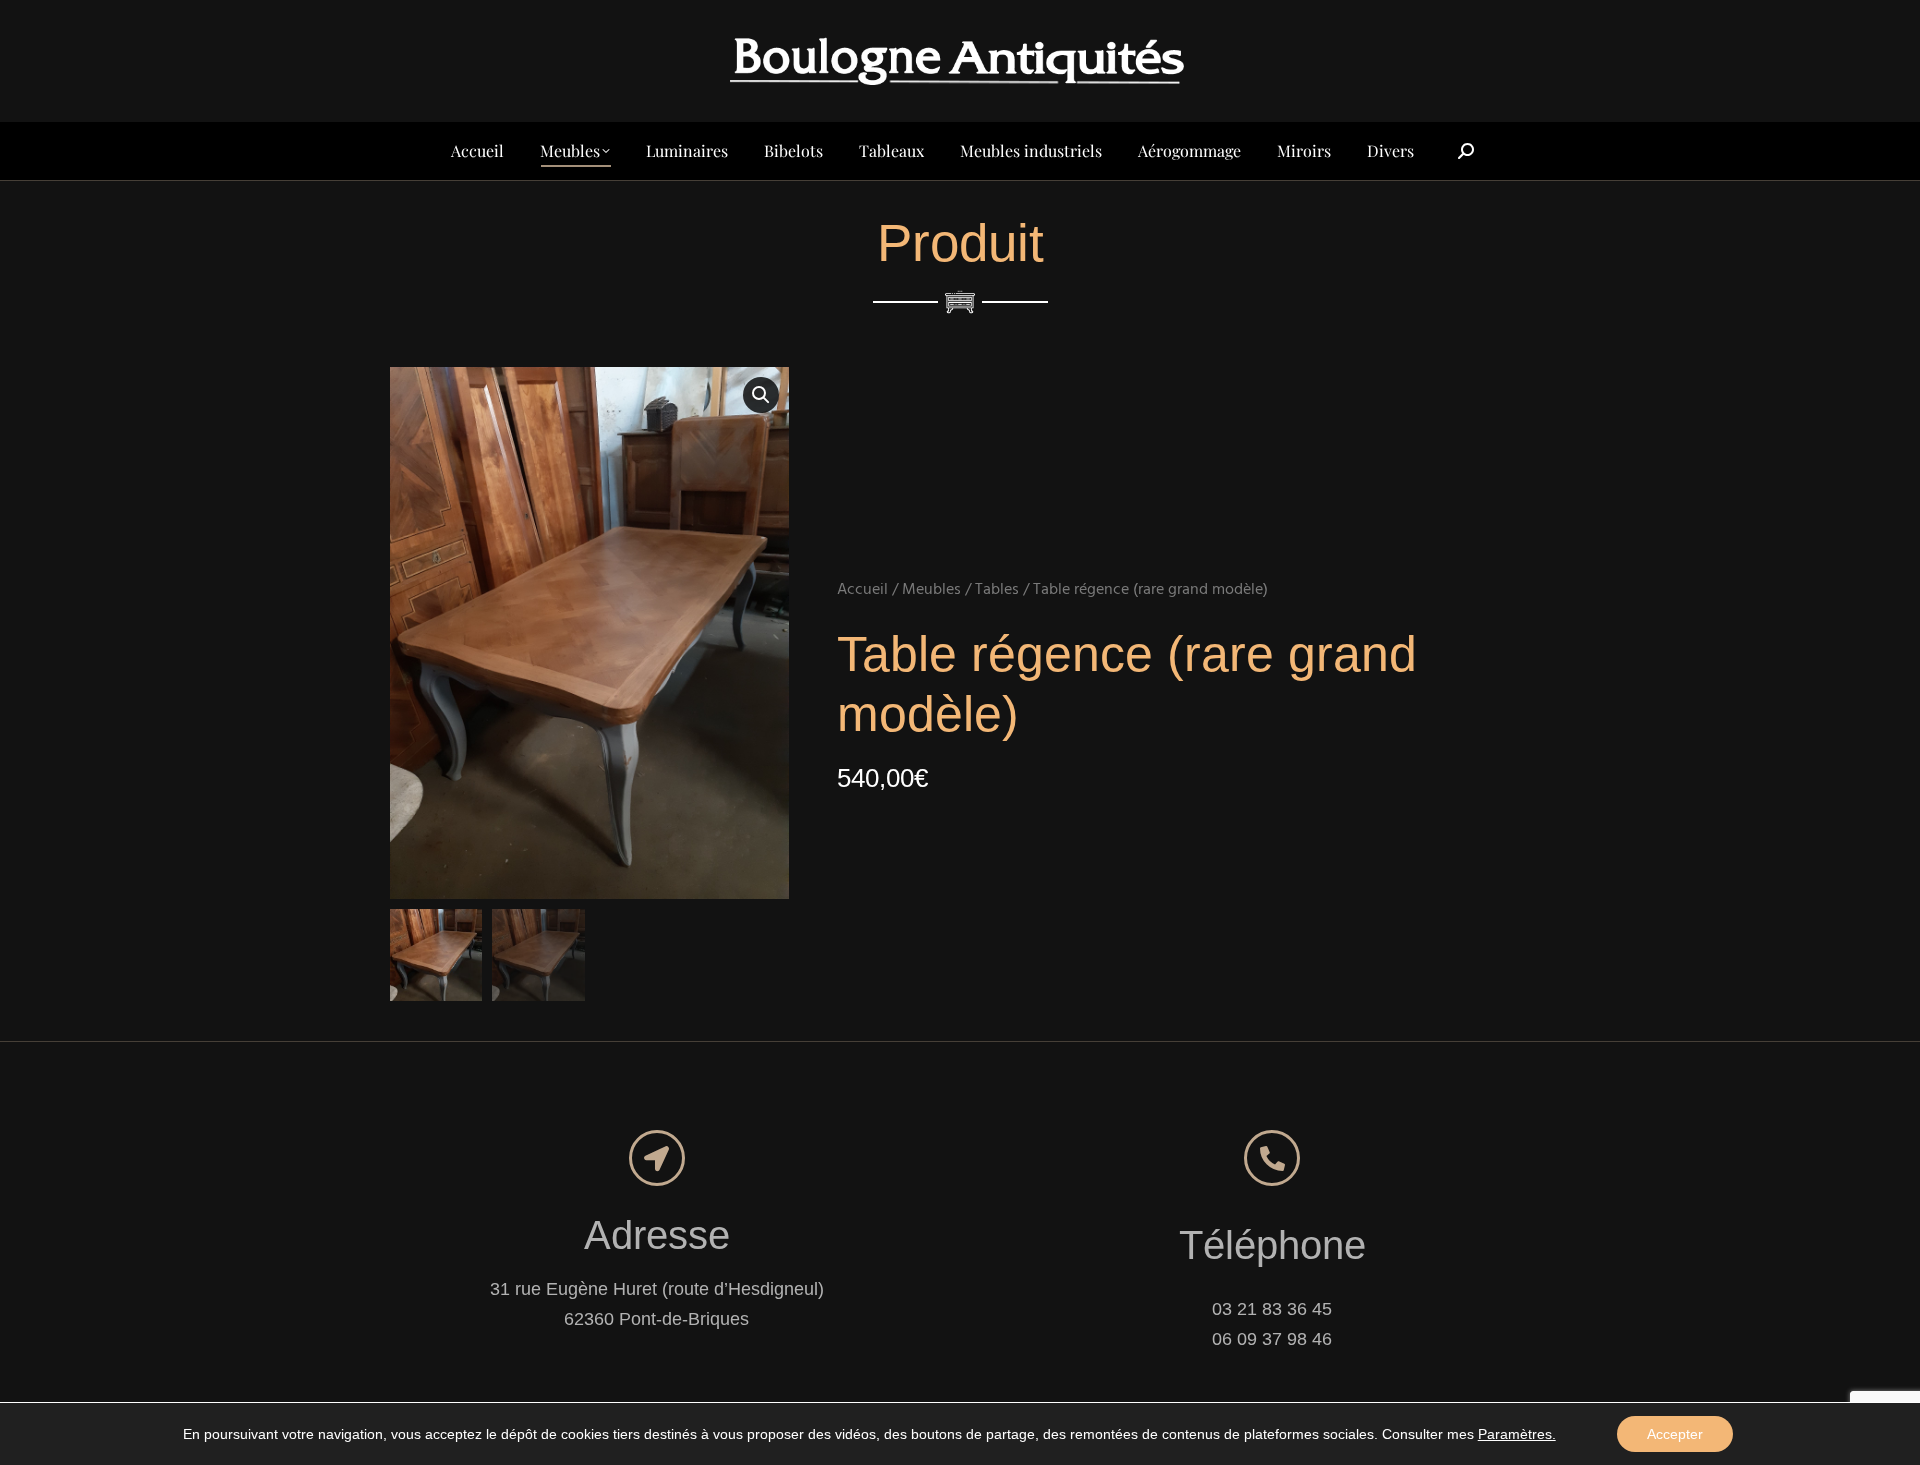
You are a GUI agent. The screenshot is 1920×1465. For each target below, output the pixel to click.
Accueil (862, 590)
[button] (761, 395)
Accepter (1675, 1434)
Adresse (657, 1235)
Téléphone (1272, 1245)
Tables (997, 590)
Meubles (931, 590)
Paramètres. (1517, 1434)
